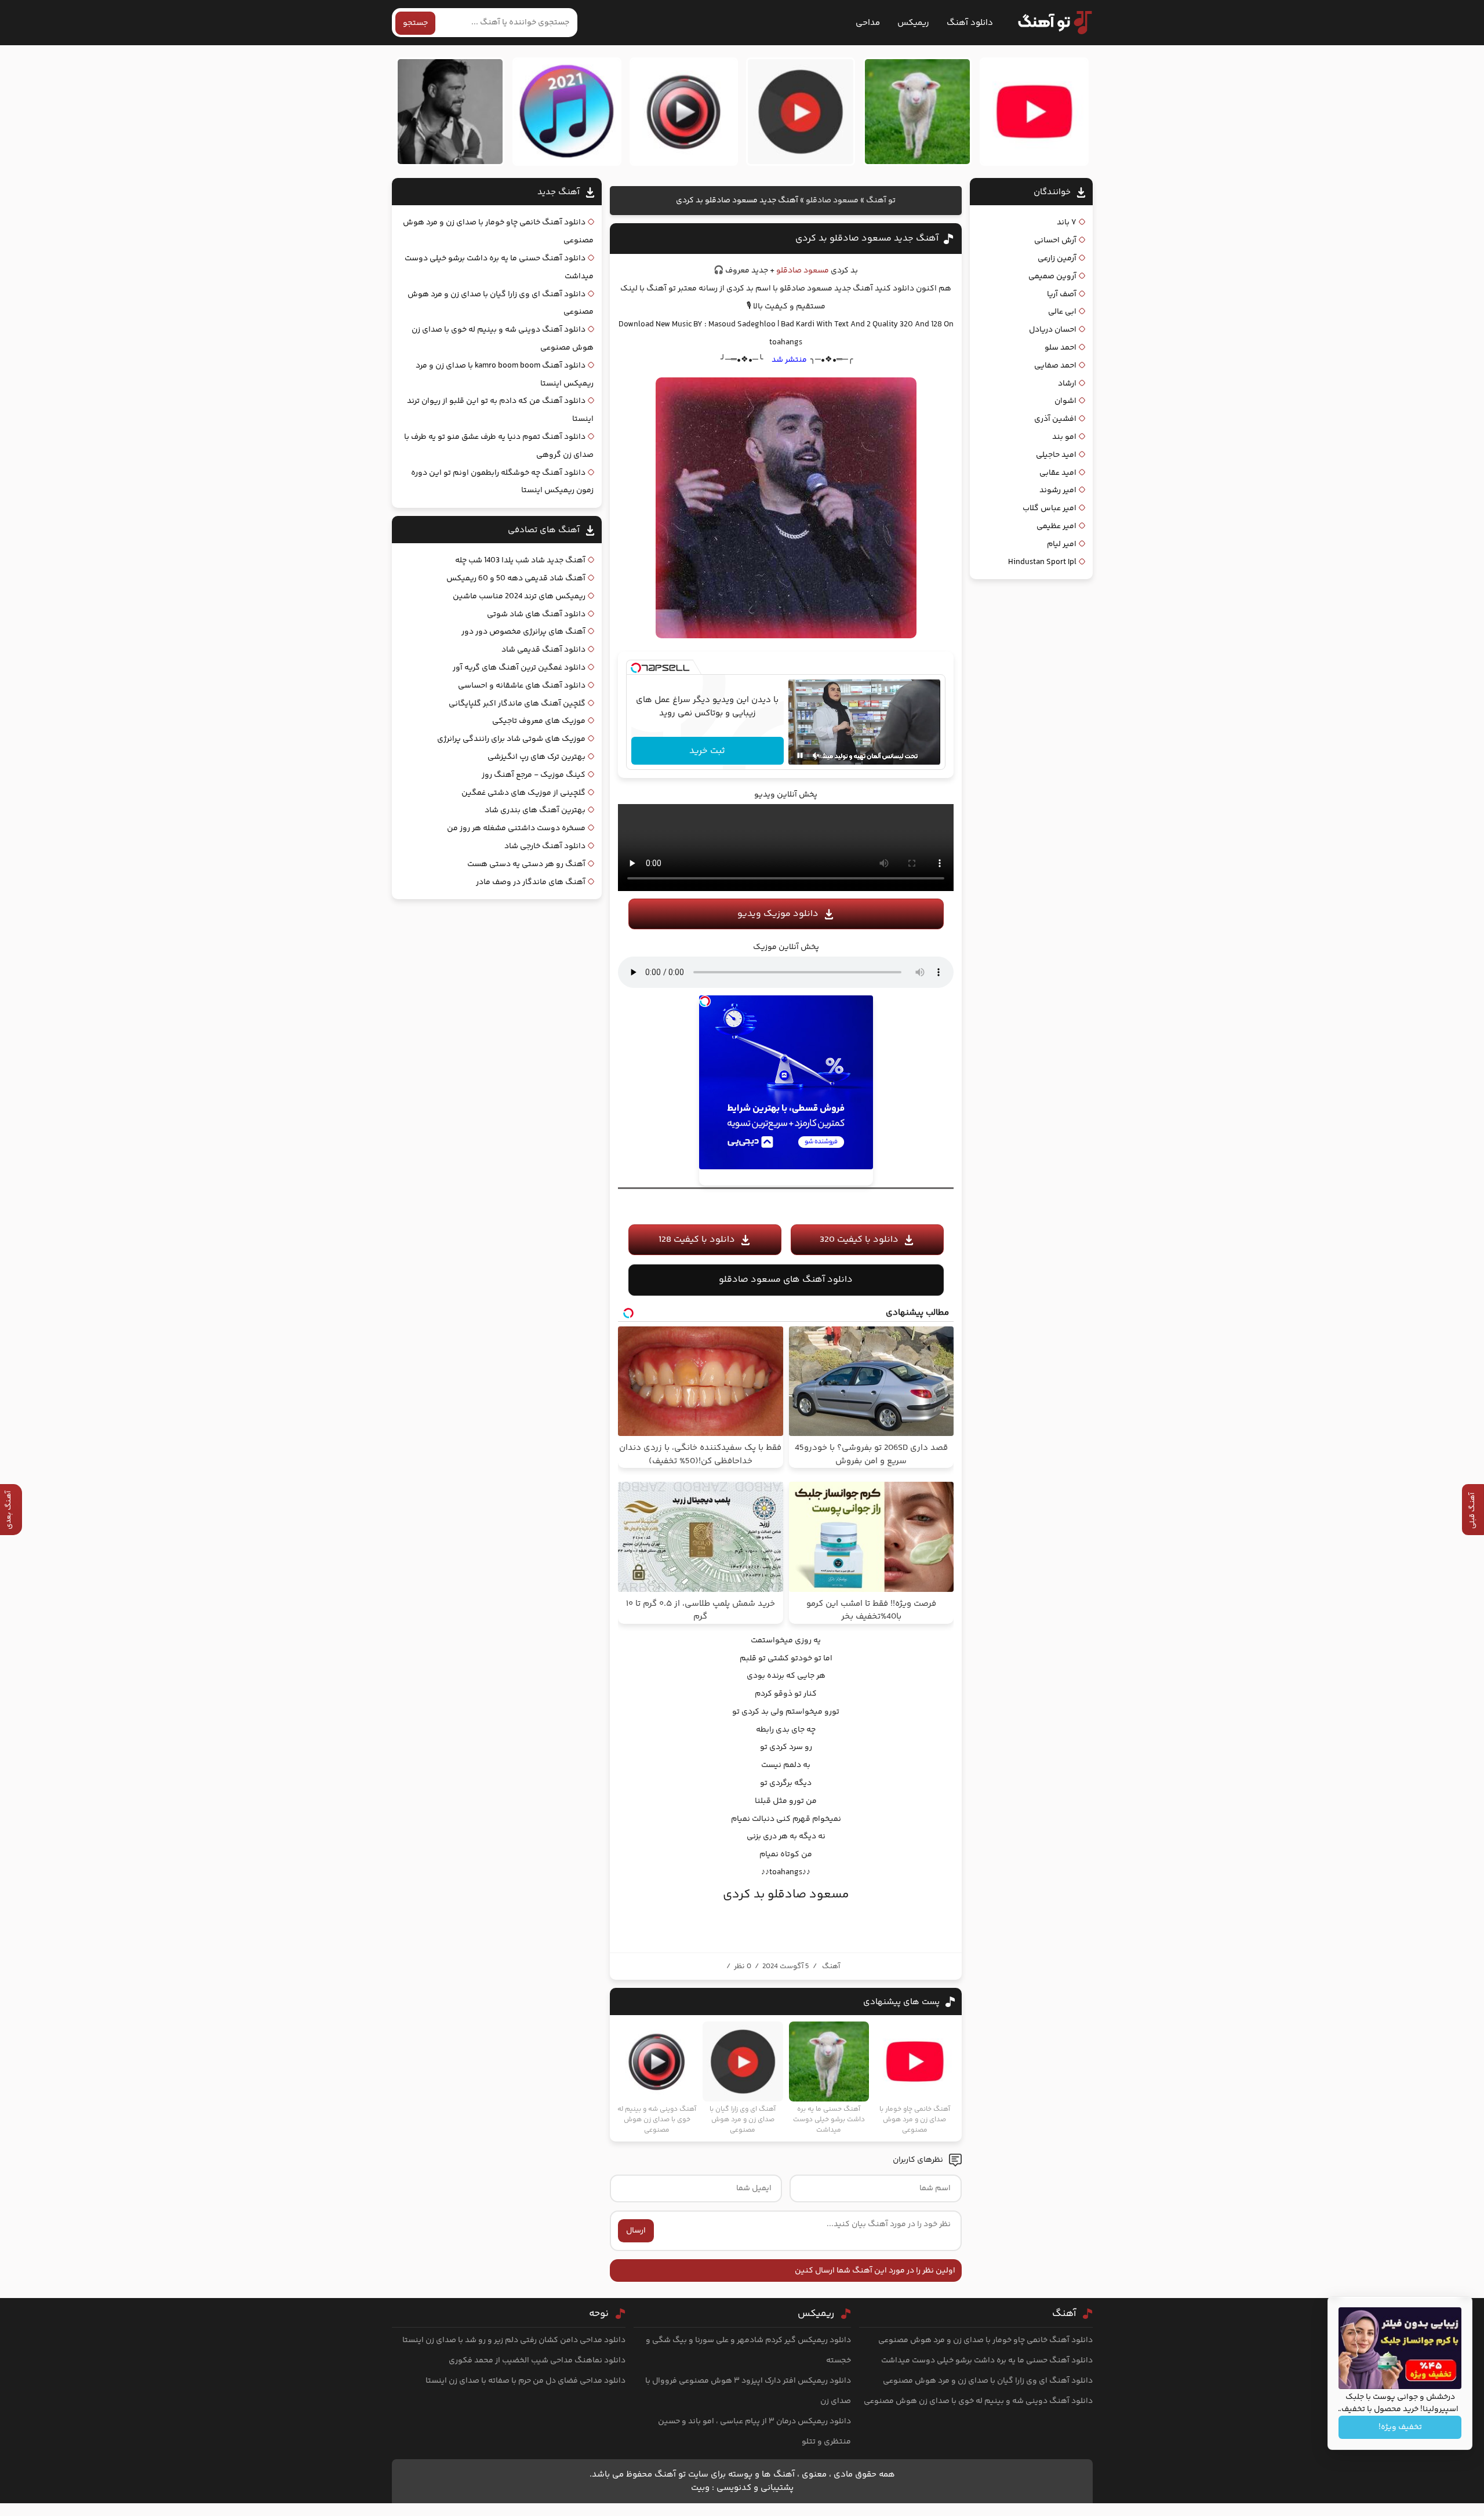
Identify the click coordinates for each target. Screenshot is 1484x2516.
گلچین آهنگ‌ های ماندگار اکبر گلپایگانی (517, 704)
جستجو (415, 23)
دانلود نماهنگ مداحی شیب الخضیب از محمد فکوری (537, 2361)
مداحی (868, 23)
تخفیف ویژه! (1400, 2427)
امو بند (1064, 437)
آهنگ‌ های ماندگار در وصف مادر (531, 882)
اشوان (1065, 401)
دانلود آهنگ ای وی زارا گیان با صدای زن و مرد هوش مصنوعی (988, 2381)
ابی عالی (1062, 312)
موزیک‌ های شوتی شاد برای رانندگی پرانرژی (511, 739)
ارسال (636, 2231)
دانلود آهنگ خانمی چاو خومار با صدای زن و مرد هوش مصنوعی (985, 2340)
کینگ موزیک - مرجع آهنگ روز (534, 775)
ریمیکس (913, 23)
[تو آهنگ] (1049, 23)
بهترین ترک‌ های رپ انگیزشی (537, 757)
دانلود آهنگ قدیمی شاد (543, 650)
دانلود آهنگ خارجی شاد (545, 846)
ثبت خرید (707, 751)
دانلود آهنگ (970, 23)
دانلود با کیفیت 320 (859, 1240)
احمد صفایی (1055, 366)
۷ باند (1067, 223)
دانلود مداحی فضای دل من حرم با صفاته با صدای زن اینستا (525, 2381)
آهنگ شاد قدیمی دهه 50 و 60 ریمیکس (516, 579)
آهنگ (831, 1966)
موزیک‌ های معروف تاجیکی (539, 721)
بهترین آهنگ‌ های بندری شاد (535, 810)
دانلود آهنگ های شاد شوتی (536, 615)
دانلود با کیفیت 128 (697, 1240)
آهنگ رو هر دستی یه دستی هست (526, 864)
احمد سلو (1061, 348)
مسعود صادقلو (832, 201)
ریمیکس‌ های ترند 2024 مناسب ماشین (519, 597)
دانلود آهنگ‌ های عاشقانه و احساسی (522, 686)
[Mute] (816, 755)
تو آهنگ (881, 201)
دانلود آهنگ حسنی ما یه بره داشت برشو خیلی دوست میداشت (987, 2361)
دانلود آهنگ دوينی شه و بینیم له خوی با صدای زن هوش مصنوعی (978, 2401)
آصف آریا (1062, 294)
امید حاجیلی (1056, 455)
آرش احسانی (1055, 241)
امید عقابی (1058, 473)
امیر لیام (1062, 544)
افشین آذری (1055, 419)
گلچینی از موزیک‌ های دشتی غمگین (523, 793)
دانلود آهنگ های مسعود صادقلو (786, 1280)
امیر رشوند (1058, 490)
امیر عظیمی (1056, 526)
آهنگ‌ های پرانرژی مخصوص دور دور (523, 632)
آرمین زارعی (1057, 259)
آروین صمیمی (1052, 277)
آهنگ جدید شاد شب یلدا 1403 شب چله (520, 561)
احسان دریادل (1053, 330)
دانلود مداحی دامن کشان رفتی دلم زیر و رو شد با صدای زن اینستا (514, 2340)
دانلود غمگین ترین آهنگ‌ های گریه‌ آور (519, 668)
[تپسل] (636, 668)
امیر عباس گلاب (1050, 508)
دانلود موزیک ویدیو (778, 914)
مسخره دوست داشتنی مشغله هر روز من (516, 828)
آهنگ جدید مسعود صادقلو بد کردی (867, 239)
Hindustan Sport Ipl (1042, 562)
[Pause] (800, 755)
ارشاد (1067, 384)
